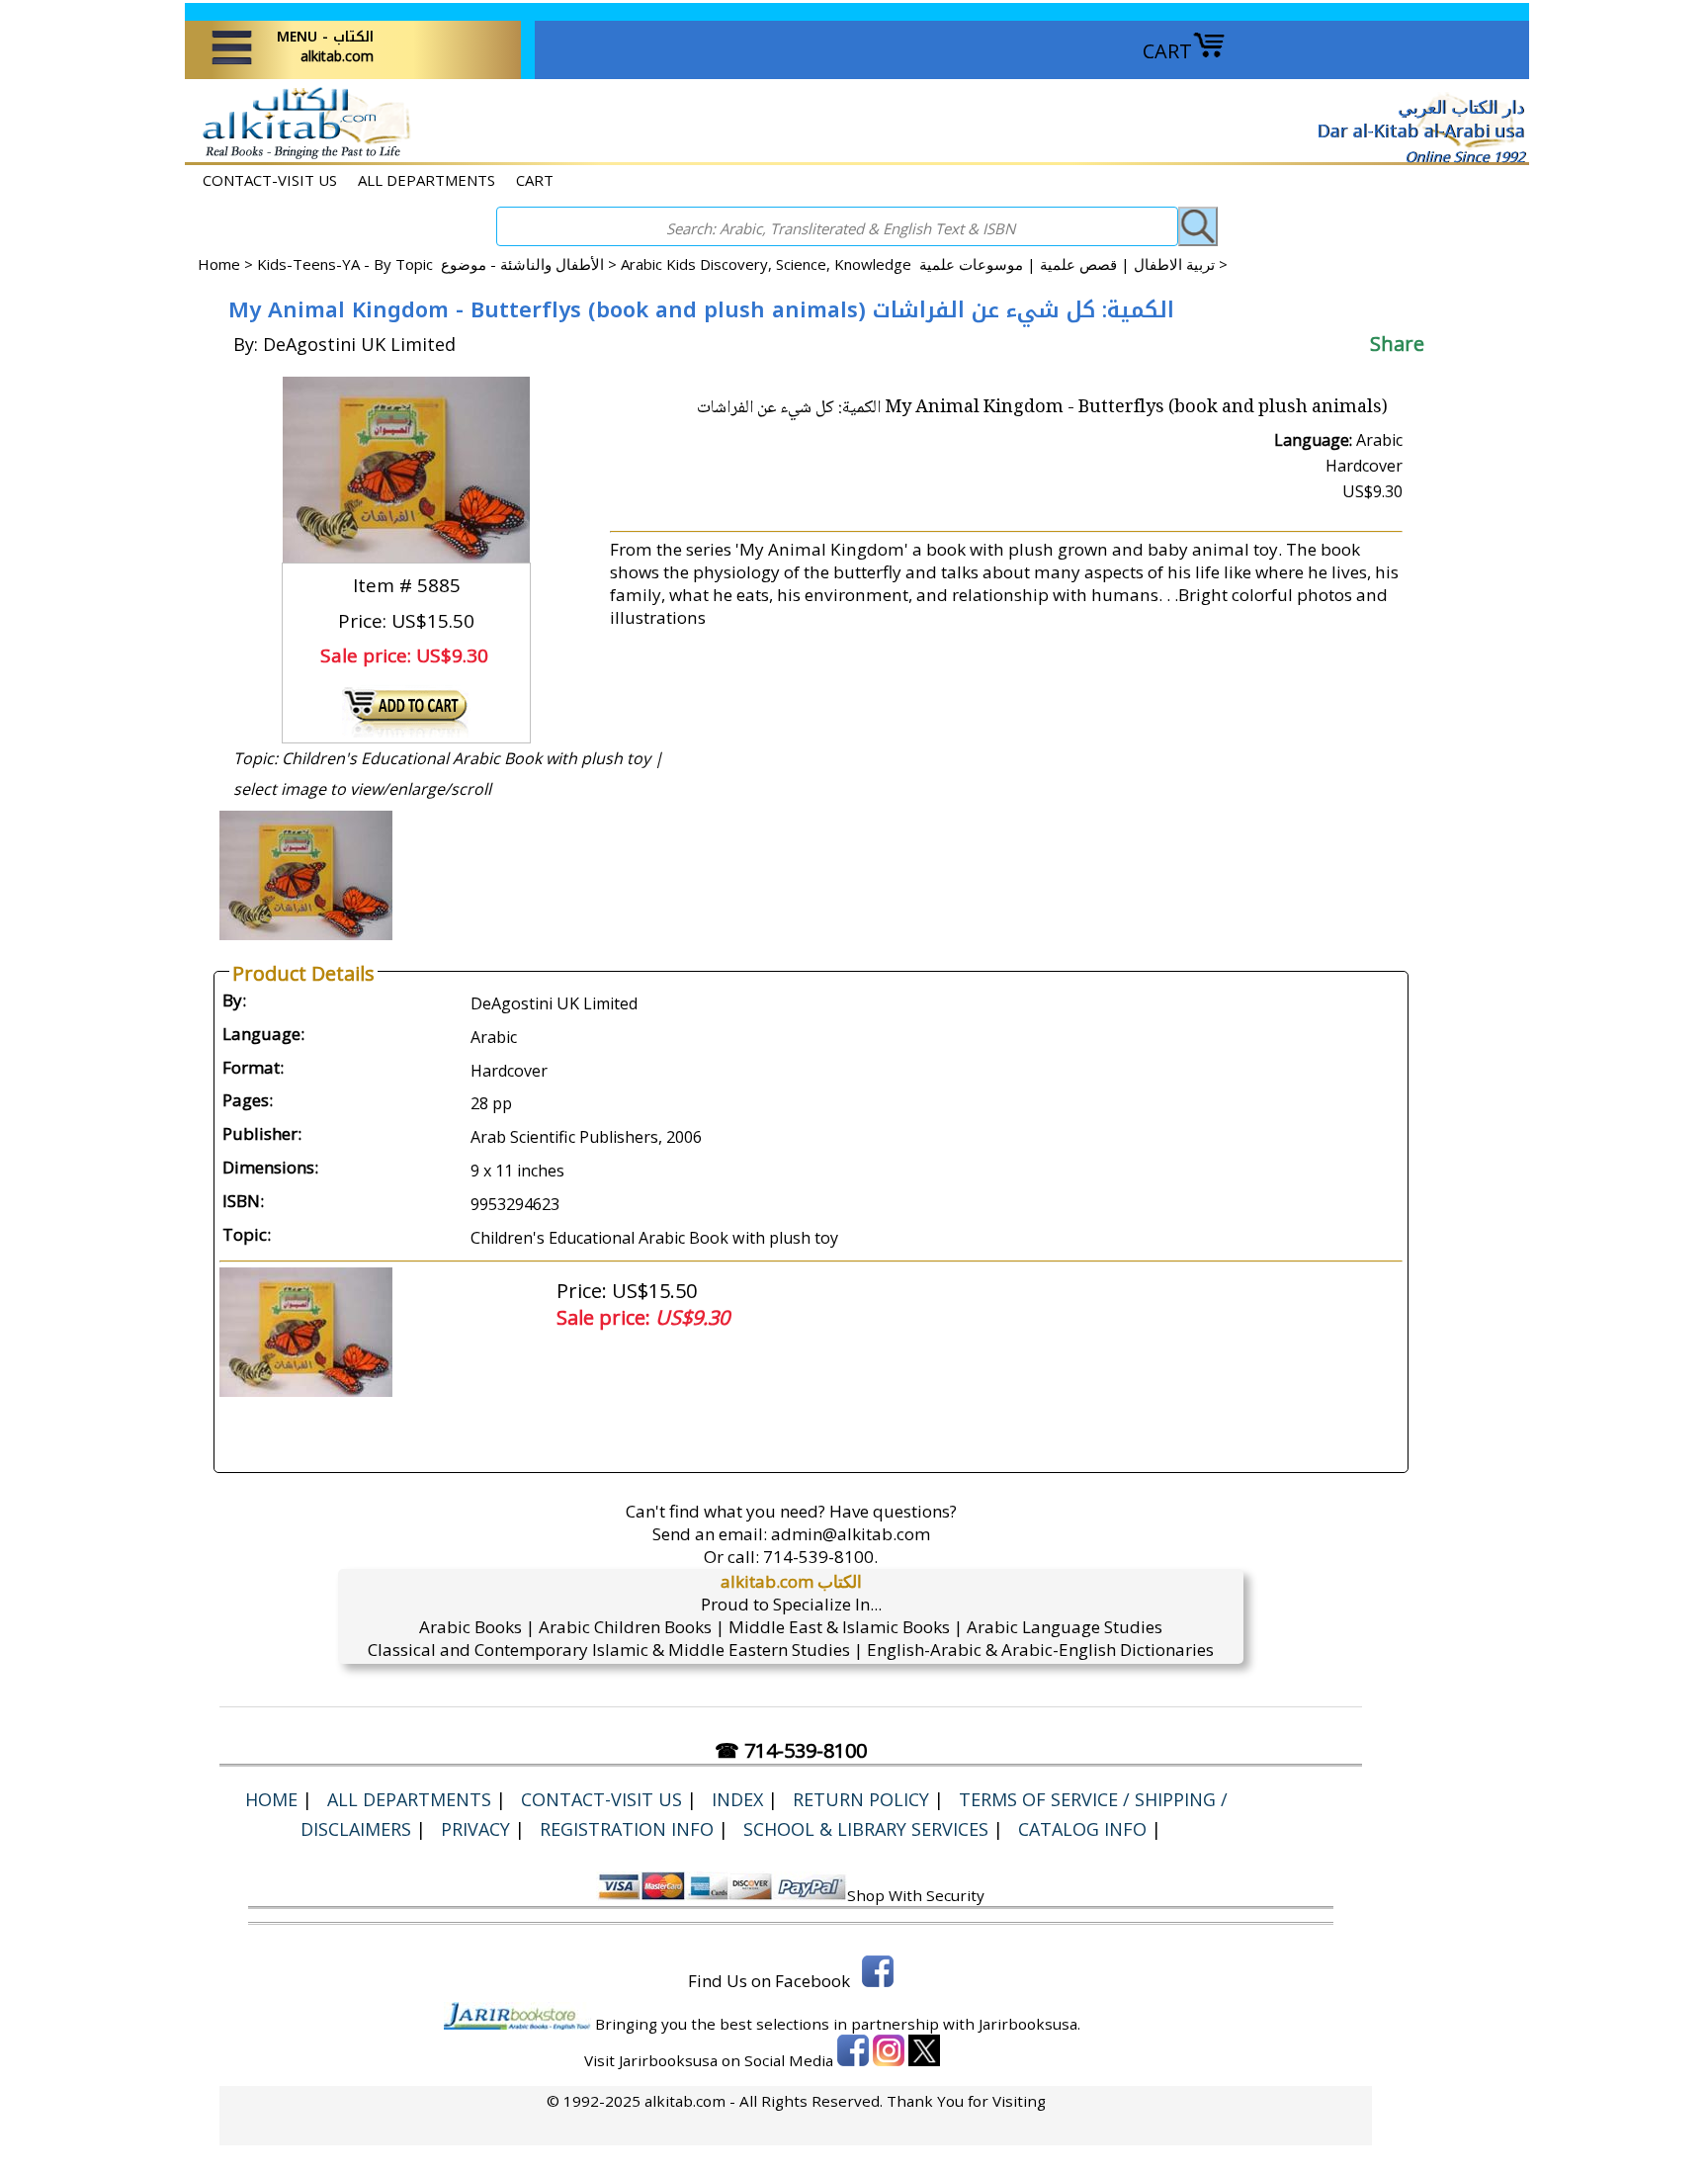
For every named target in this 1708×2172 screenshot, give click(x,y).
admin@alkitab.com (851, 1534)
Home (219, 264)
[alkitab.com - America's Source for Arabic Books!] (301, 157)
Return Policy (861, 1799)
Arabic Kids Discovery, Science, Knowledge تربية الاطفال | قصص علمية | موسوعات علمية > (924, 264)
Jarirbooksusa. (1029, 2024)
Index (737, 1799)
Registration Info (627, 1829)
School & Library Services (866, 1829)
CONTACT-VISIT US (270, 180)
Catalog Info (1082, 1829)
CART (1167, 51)
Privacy (475, 1829)
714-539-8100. (820, 1557)
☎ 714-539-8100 (791, 1750)
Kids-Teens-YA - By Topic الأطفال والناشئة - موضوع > (439, 264)
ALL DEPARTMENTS (427, 180)
